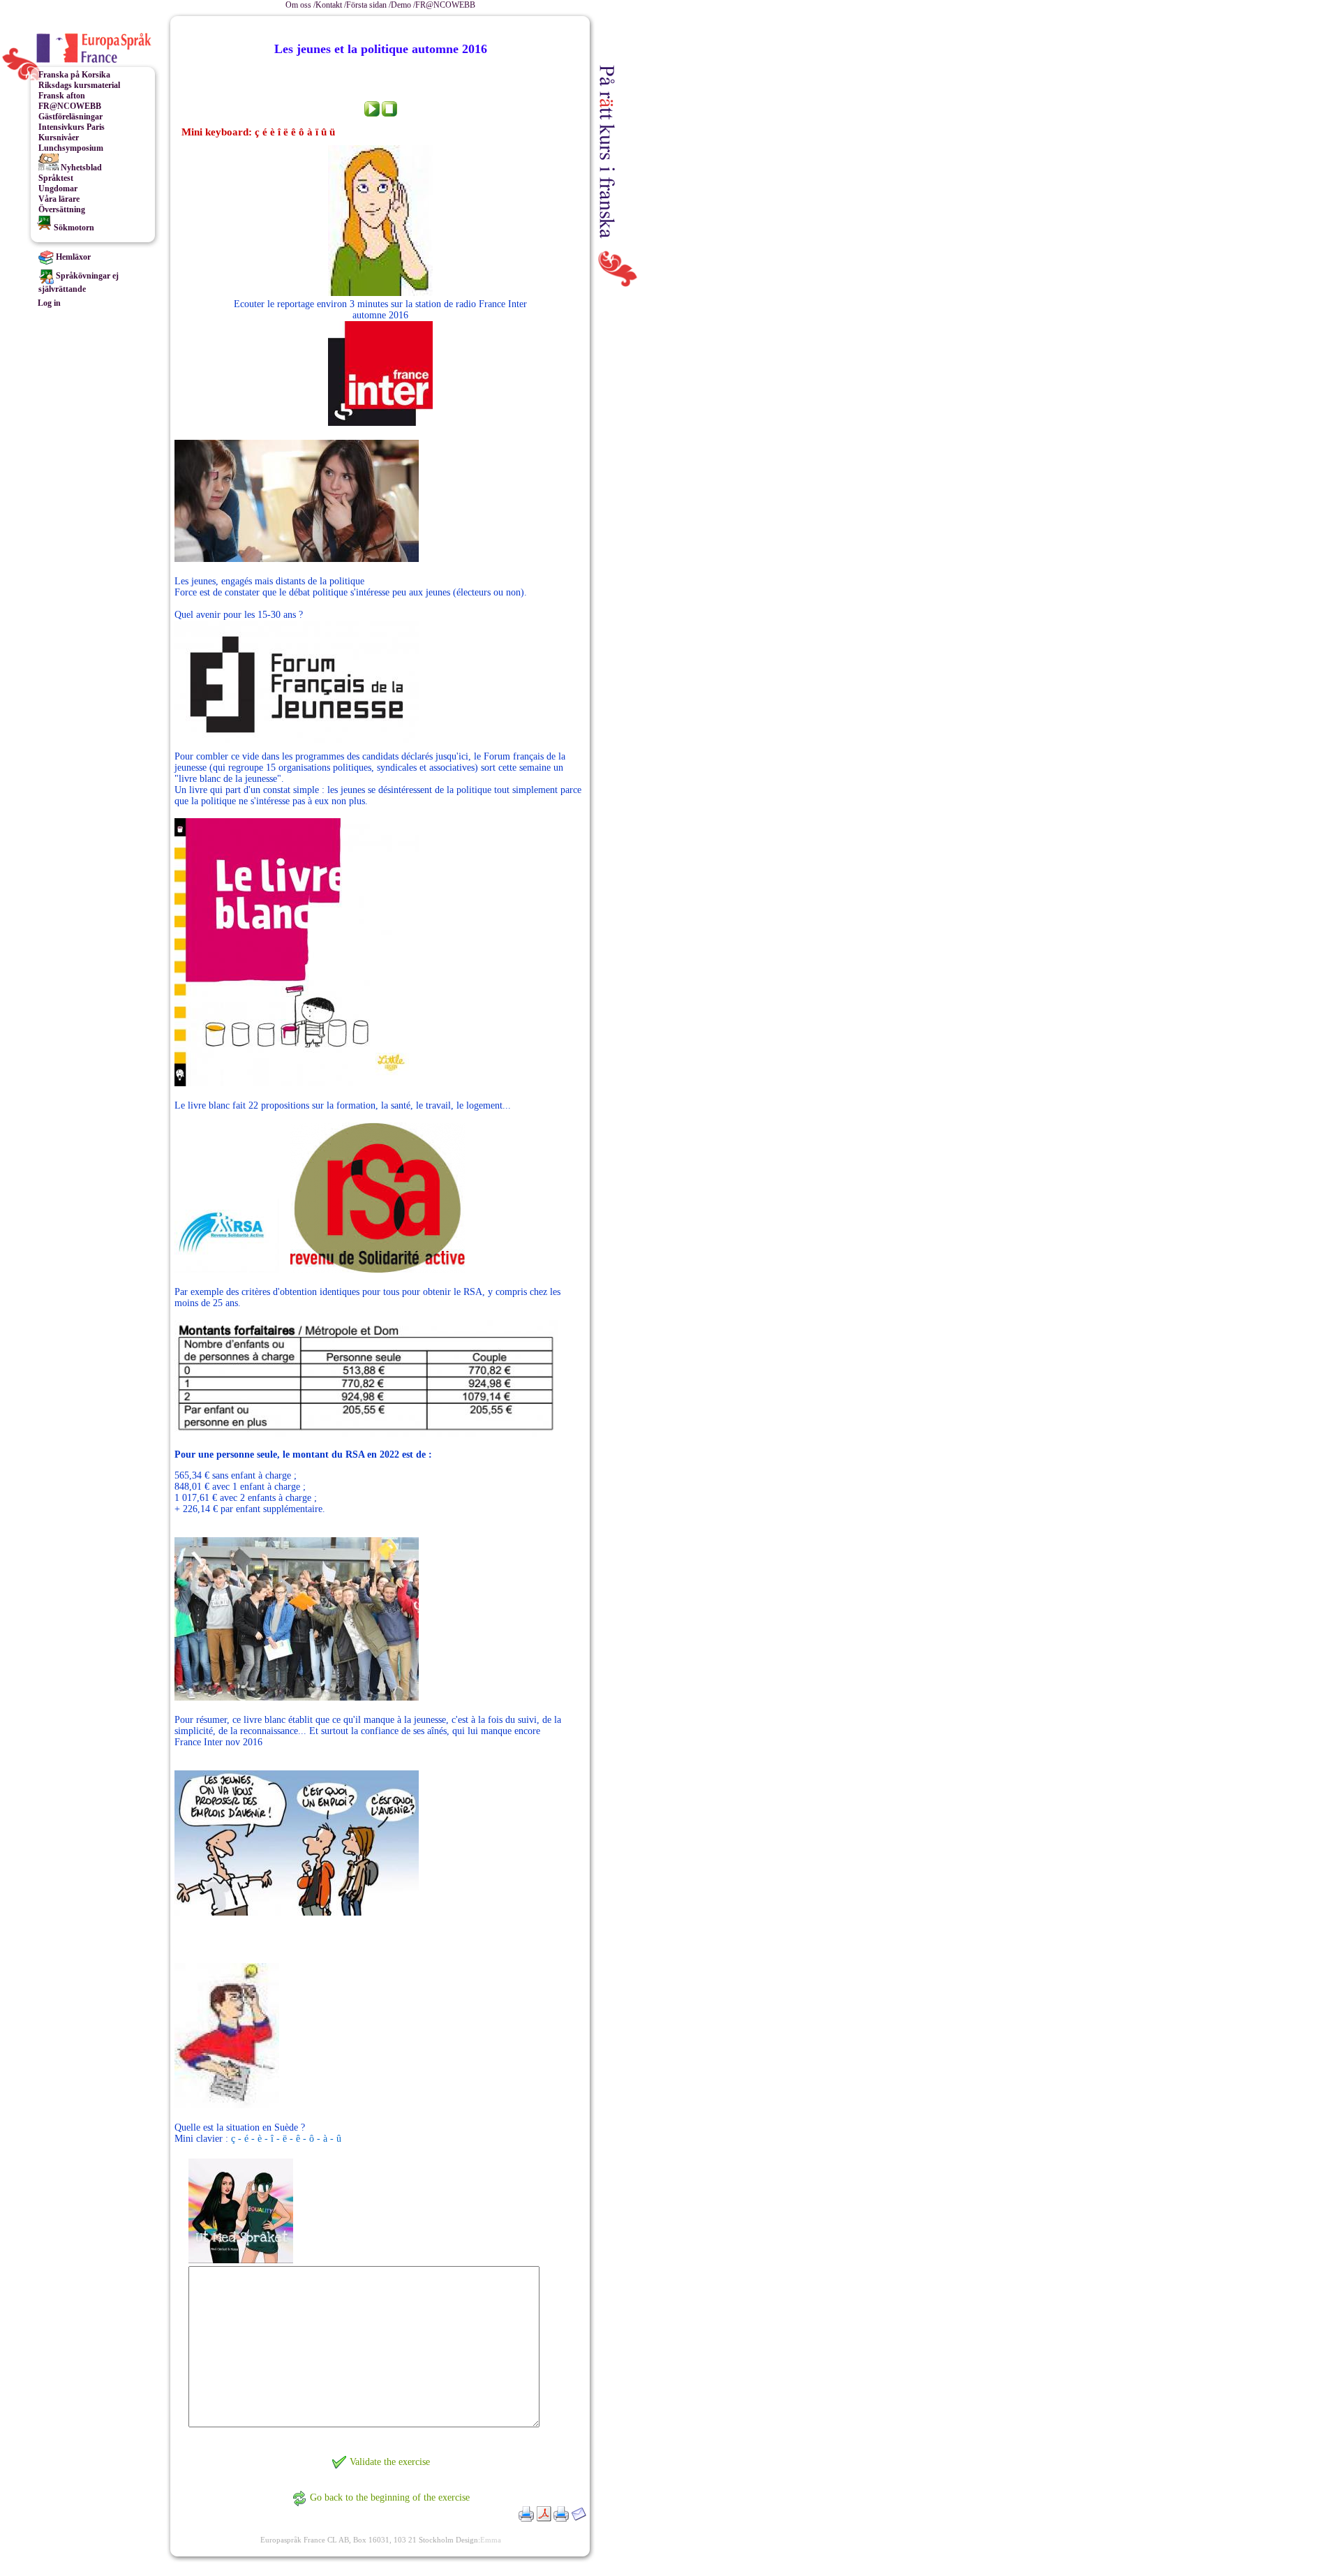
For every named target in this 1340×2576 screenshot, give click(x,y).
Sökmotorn (73, 228)
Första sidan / (368, 5)
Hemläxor (72, 257)
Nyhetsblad (80, 168)
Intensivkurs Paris (72, 127)
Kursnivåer (59, 138)
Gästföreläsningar (70, 117)
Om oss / (300, 5)
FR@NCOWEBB (445, 5)
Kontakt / (331, 5)
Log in (49, 303)
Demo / (403, 5)
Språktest (56, 178)
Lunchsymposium (71, 148)
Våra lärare (59, 199)
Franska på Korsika (74, 75)
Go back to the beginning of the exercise (390, 2497)
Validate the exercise (390, 2462)
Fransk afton (62, 96)
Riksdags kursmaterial (79, 85)
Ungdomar (58, 188)
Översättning (62, 209)
